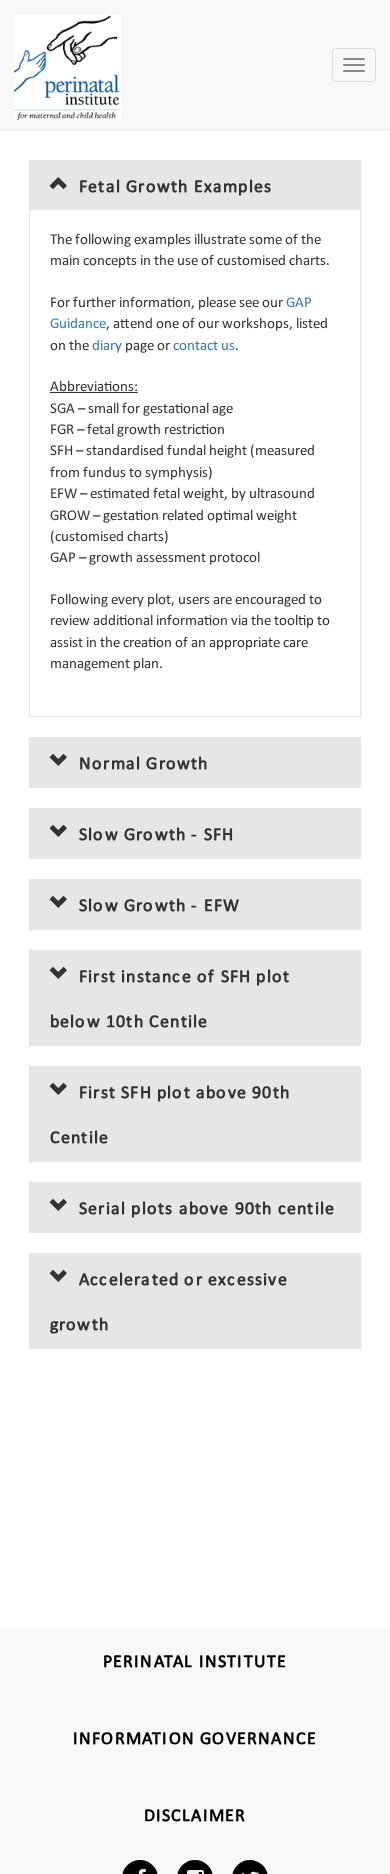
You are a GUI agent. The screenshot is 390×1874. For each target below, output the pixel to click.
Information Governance (195, 1739)
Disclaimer (195, 1816)
